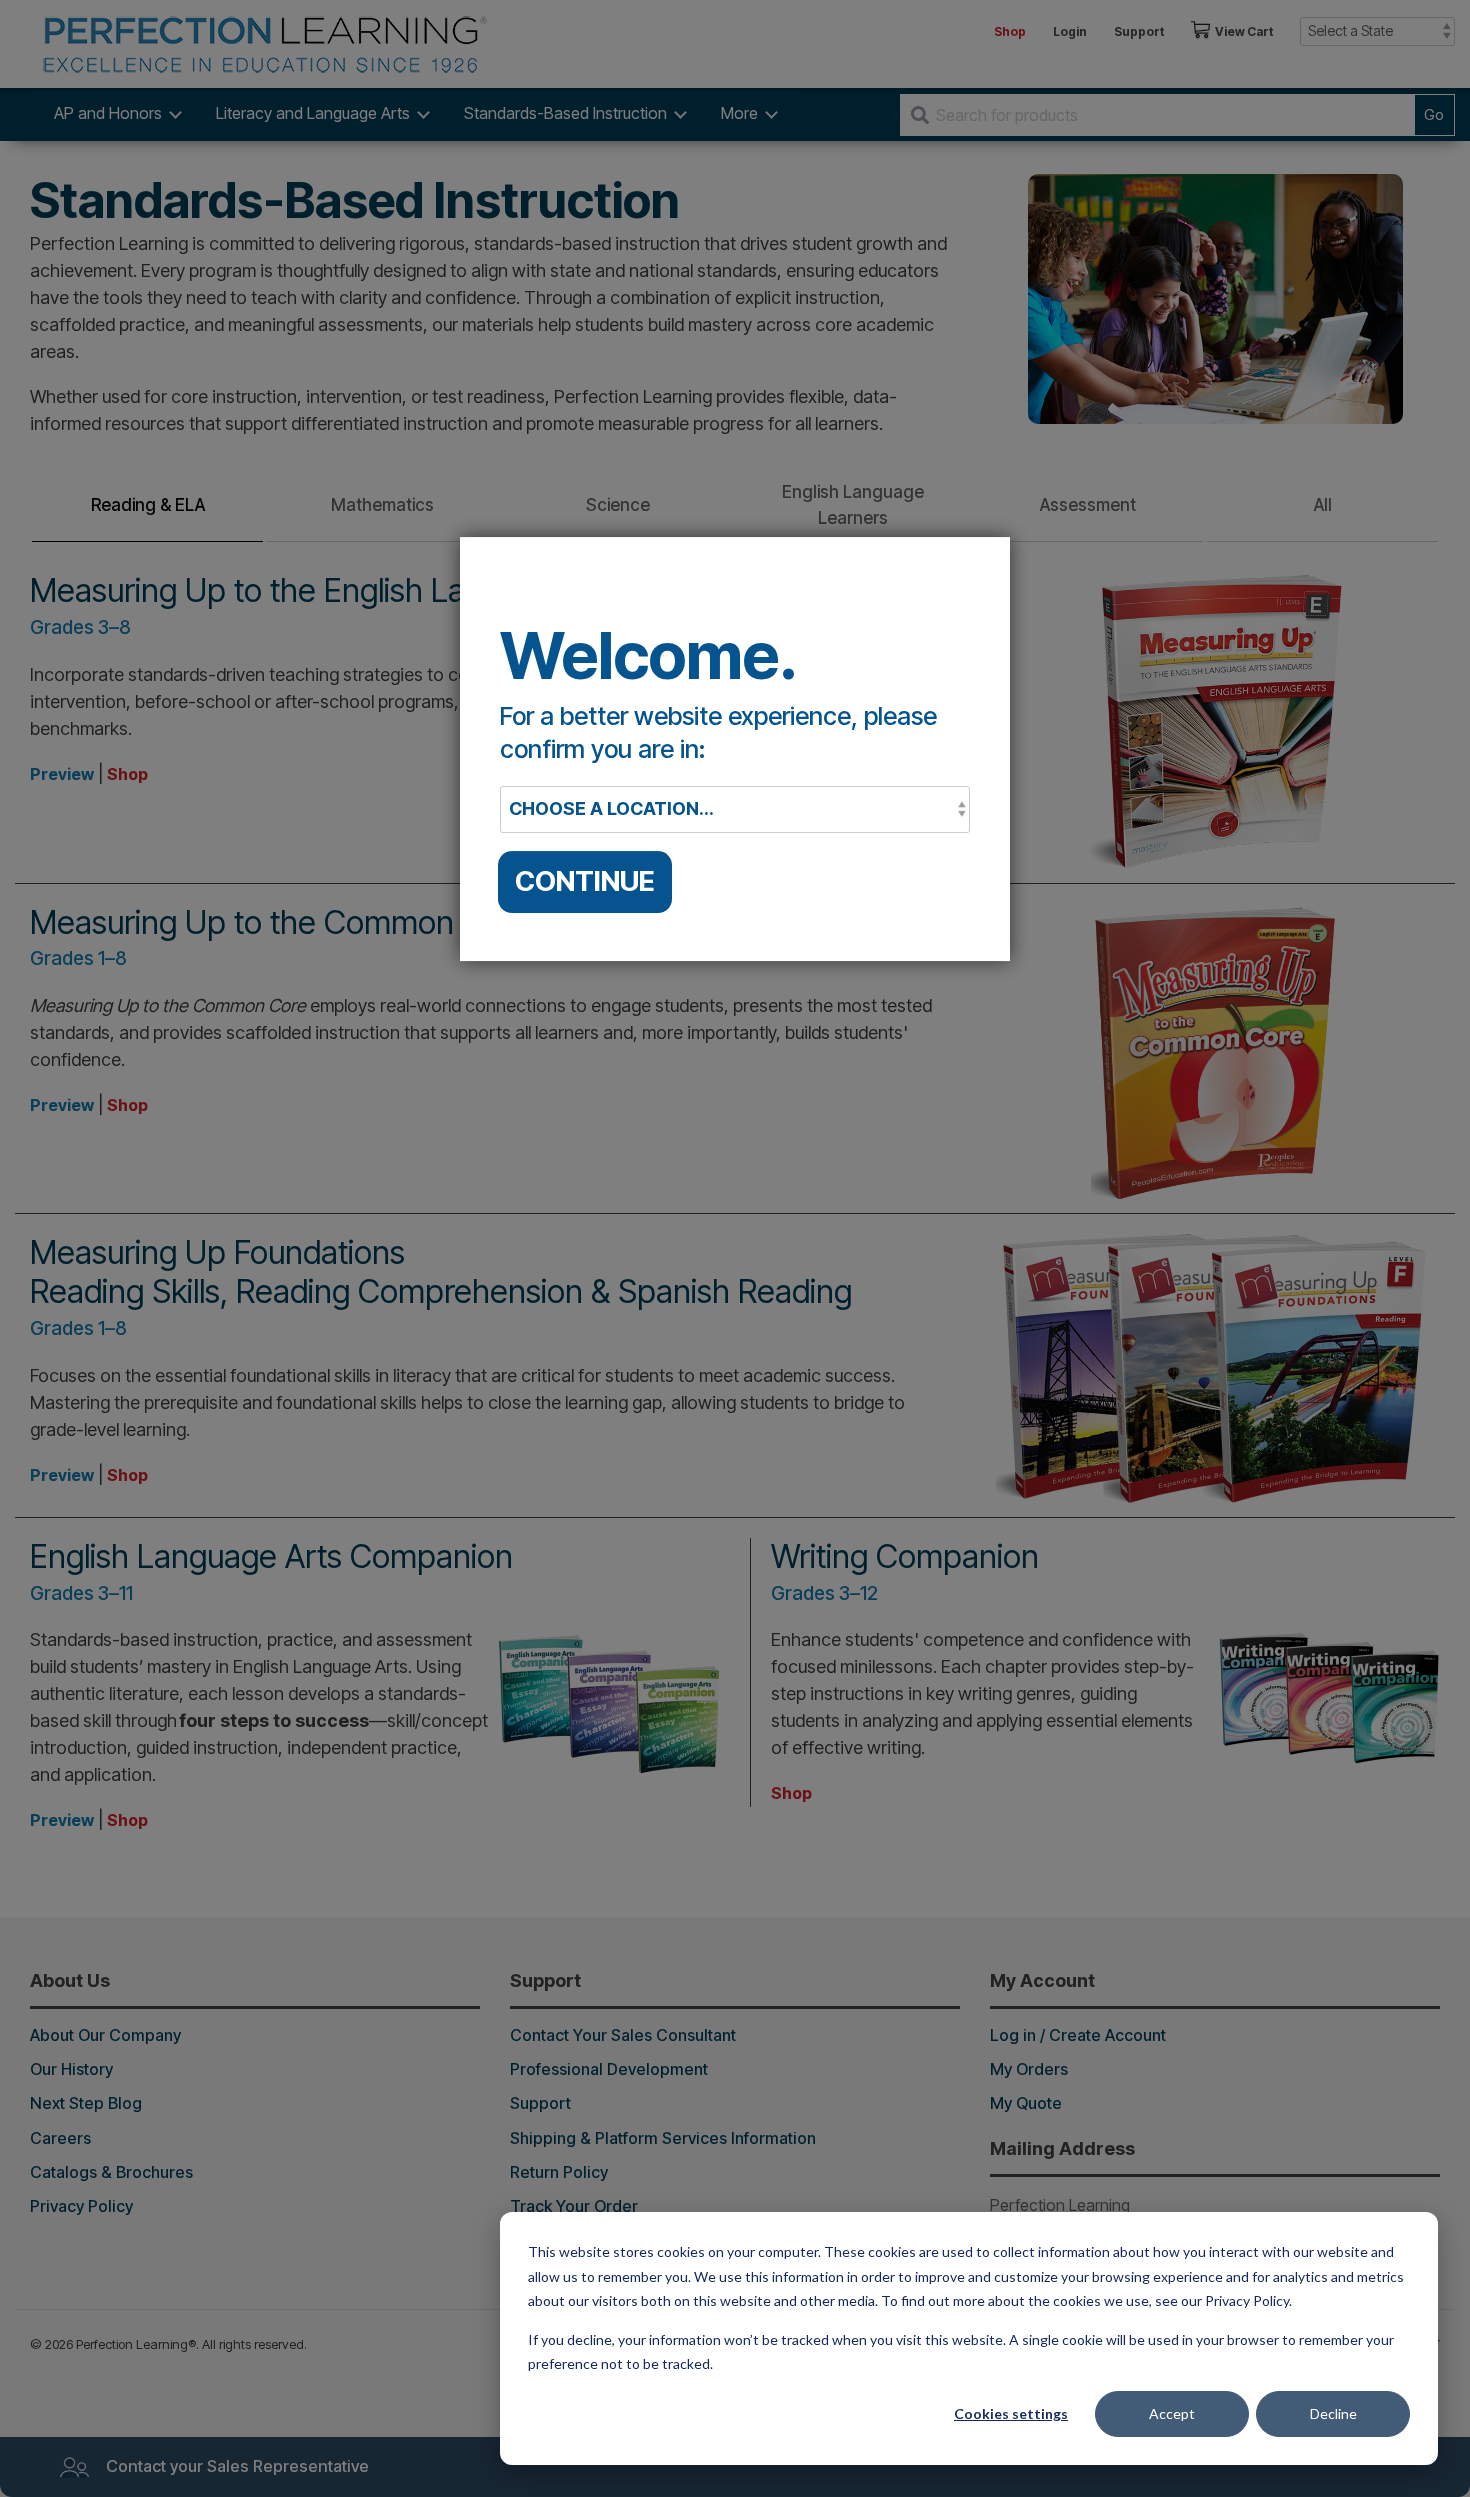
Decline (1333, 2413)
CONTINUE (585, 881)
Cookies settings (1011, 2413)
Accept (1172, 2413)
